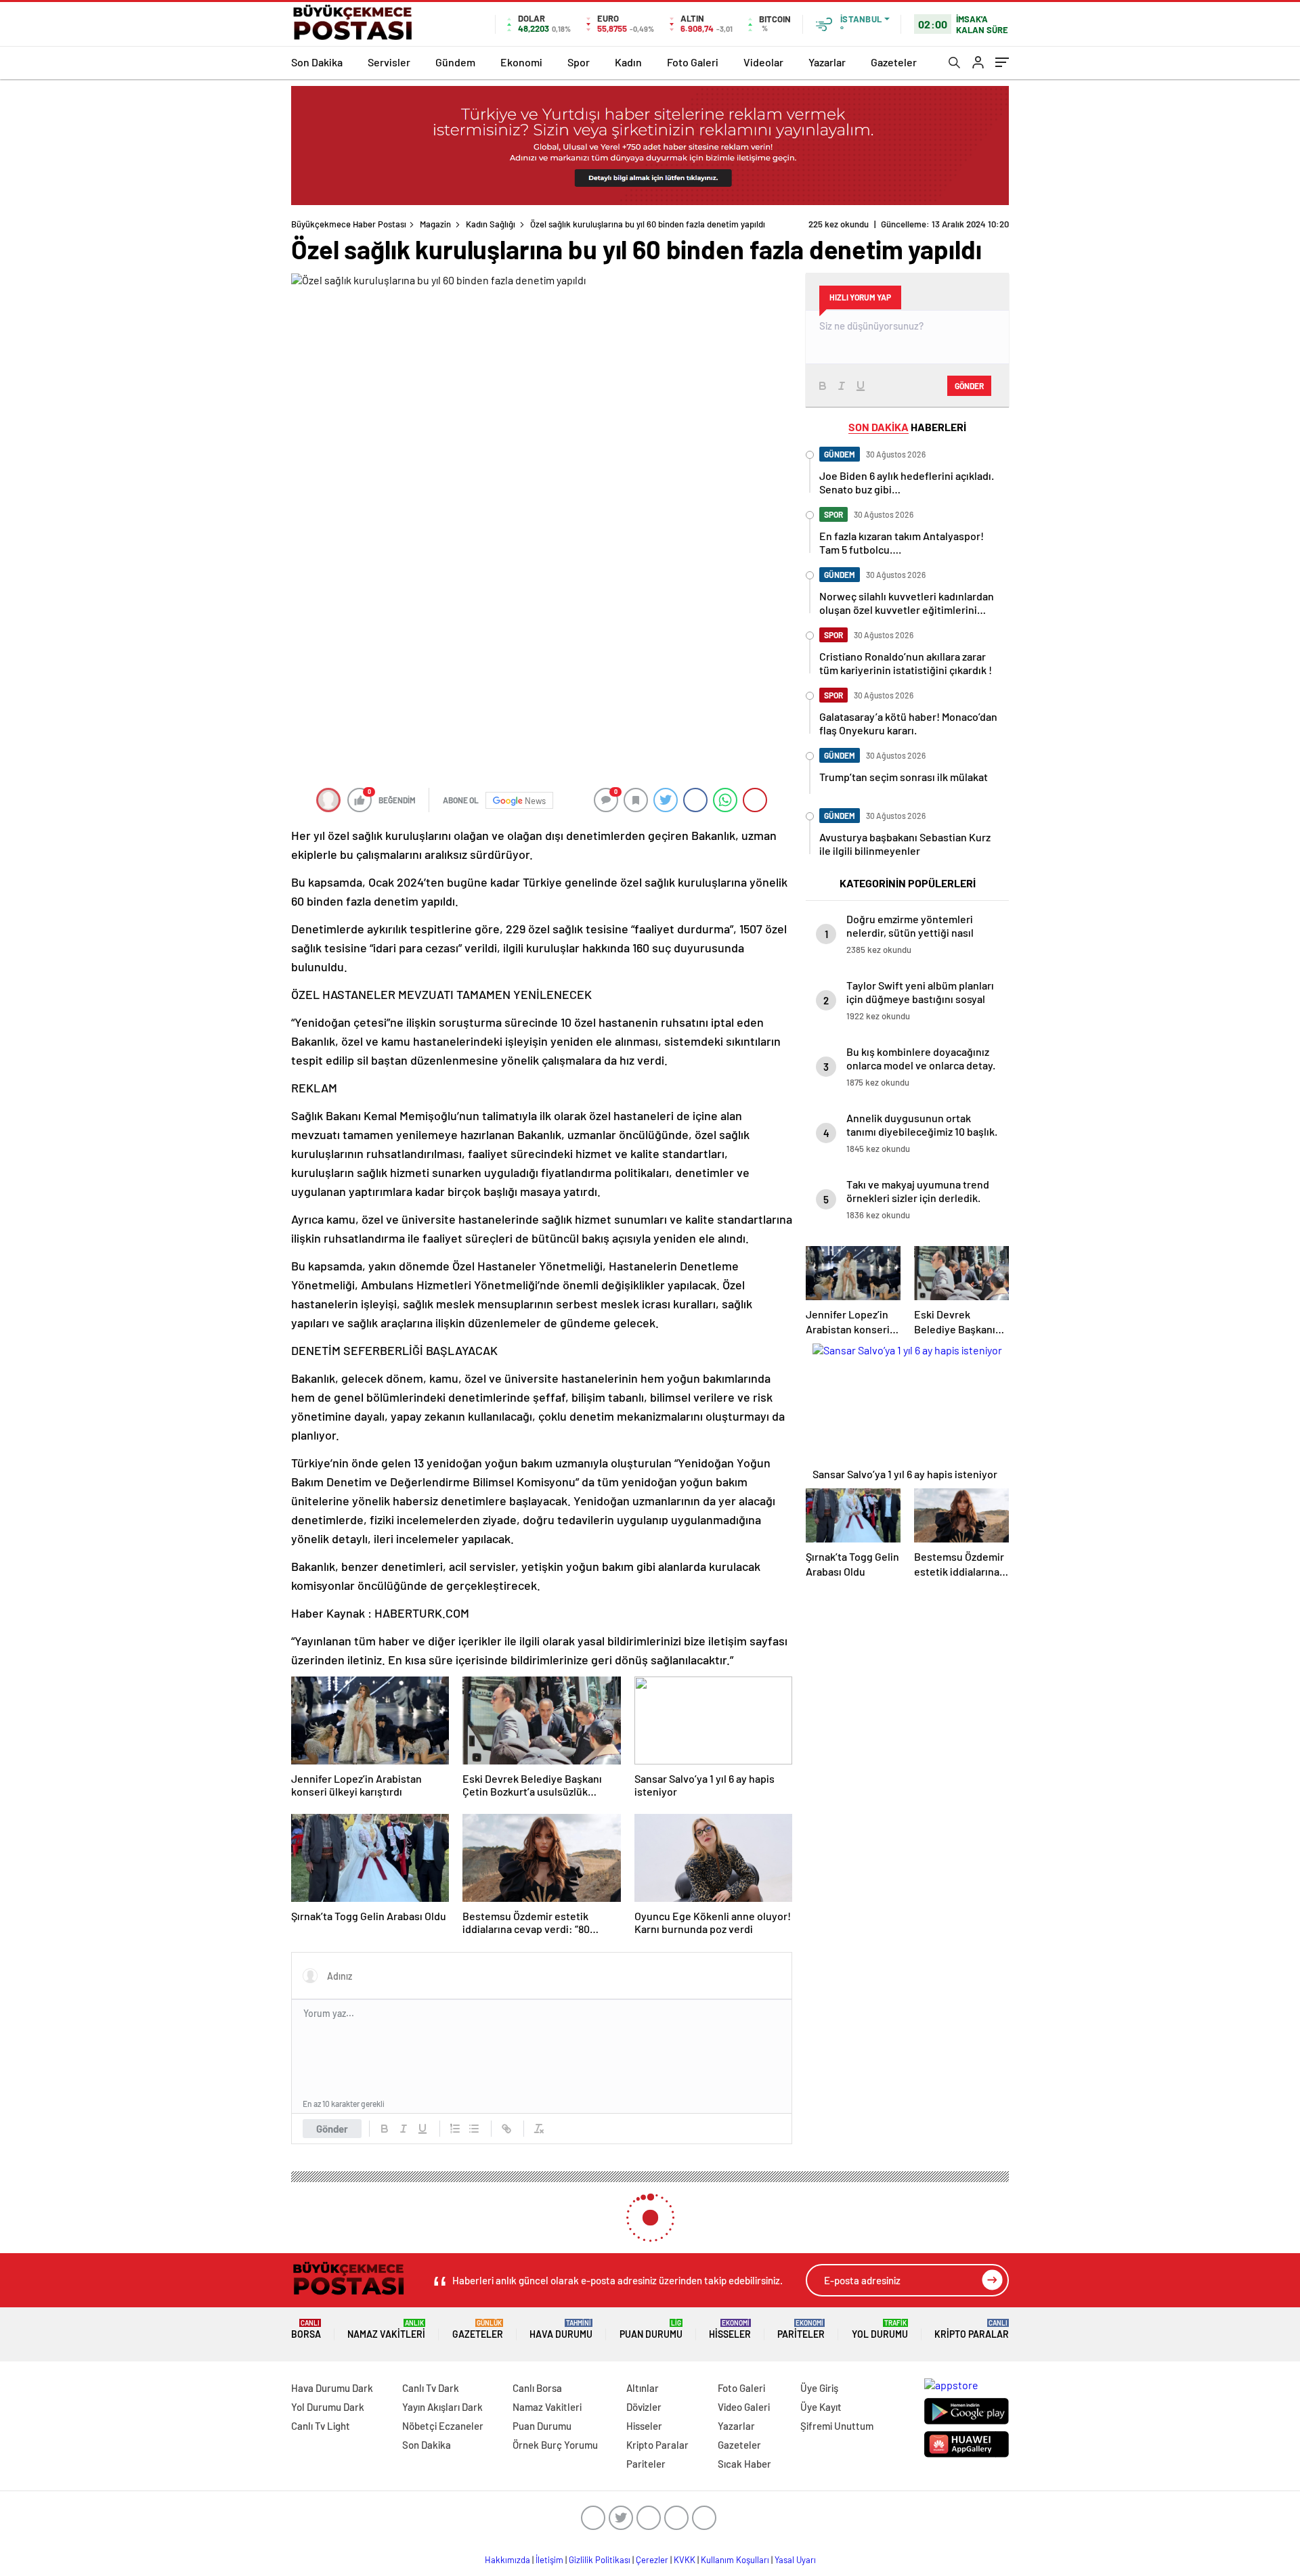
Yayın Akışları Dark (442, 2407)
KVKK (685, 2560)
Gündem (455, 62)
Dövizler (644, 2407)
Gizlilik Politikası (600, 2560)
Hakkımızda (507, 2560)
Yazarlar (827, 62)
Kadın (628, 62)
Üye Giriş (819, 2388)
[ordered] (455, 2129)
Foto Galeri (693, 62)
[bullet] (474, 2129)
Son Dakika (317, 62)
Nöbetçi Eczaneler (443, 2426)
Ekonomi (521, 62)
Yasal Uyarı (795, 2560)
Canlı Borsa (537, 2388)
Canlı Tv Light (321, 2426)
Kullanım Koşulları (735, 2560)
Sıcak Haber (744, 2464)
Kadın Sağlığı (491, 224)
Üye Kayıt (821, 2407)
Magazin (435, 224)
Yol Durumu (880, 2329)
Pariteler (801, 2329)
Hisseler (730, 2329)
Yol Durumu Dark (328, 2407)
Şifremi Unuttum (837, 2426)
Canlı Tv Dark (431, 2388)
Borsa (306, 2329)
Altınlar (643, 2388)
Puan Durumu (651, 2329)
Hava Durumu (561, 2329)
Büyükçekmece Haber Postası (349, 224)
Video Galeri (744, 2407)
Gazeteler (894, 62)
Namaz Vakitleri (386, 2329)
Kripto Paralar (972, 2329)
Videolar (763, 62)
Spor (579, 62)
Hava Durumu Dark (332, 2388)
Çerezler (652, 2560)
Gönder (332, 2129)
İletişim (549, 2560)
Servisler (389, 62)
